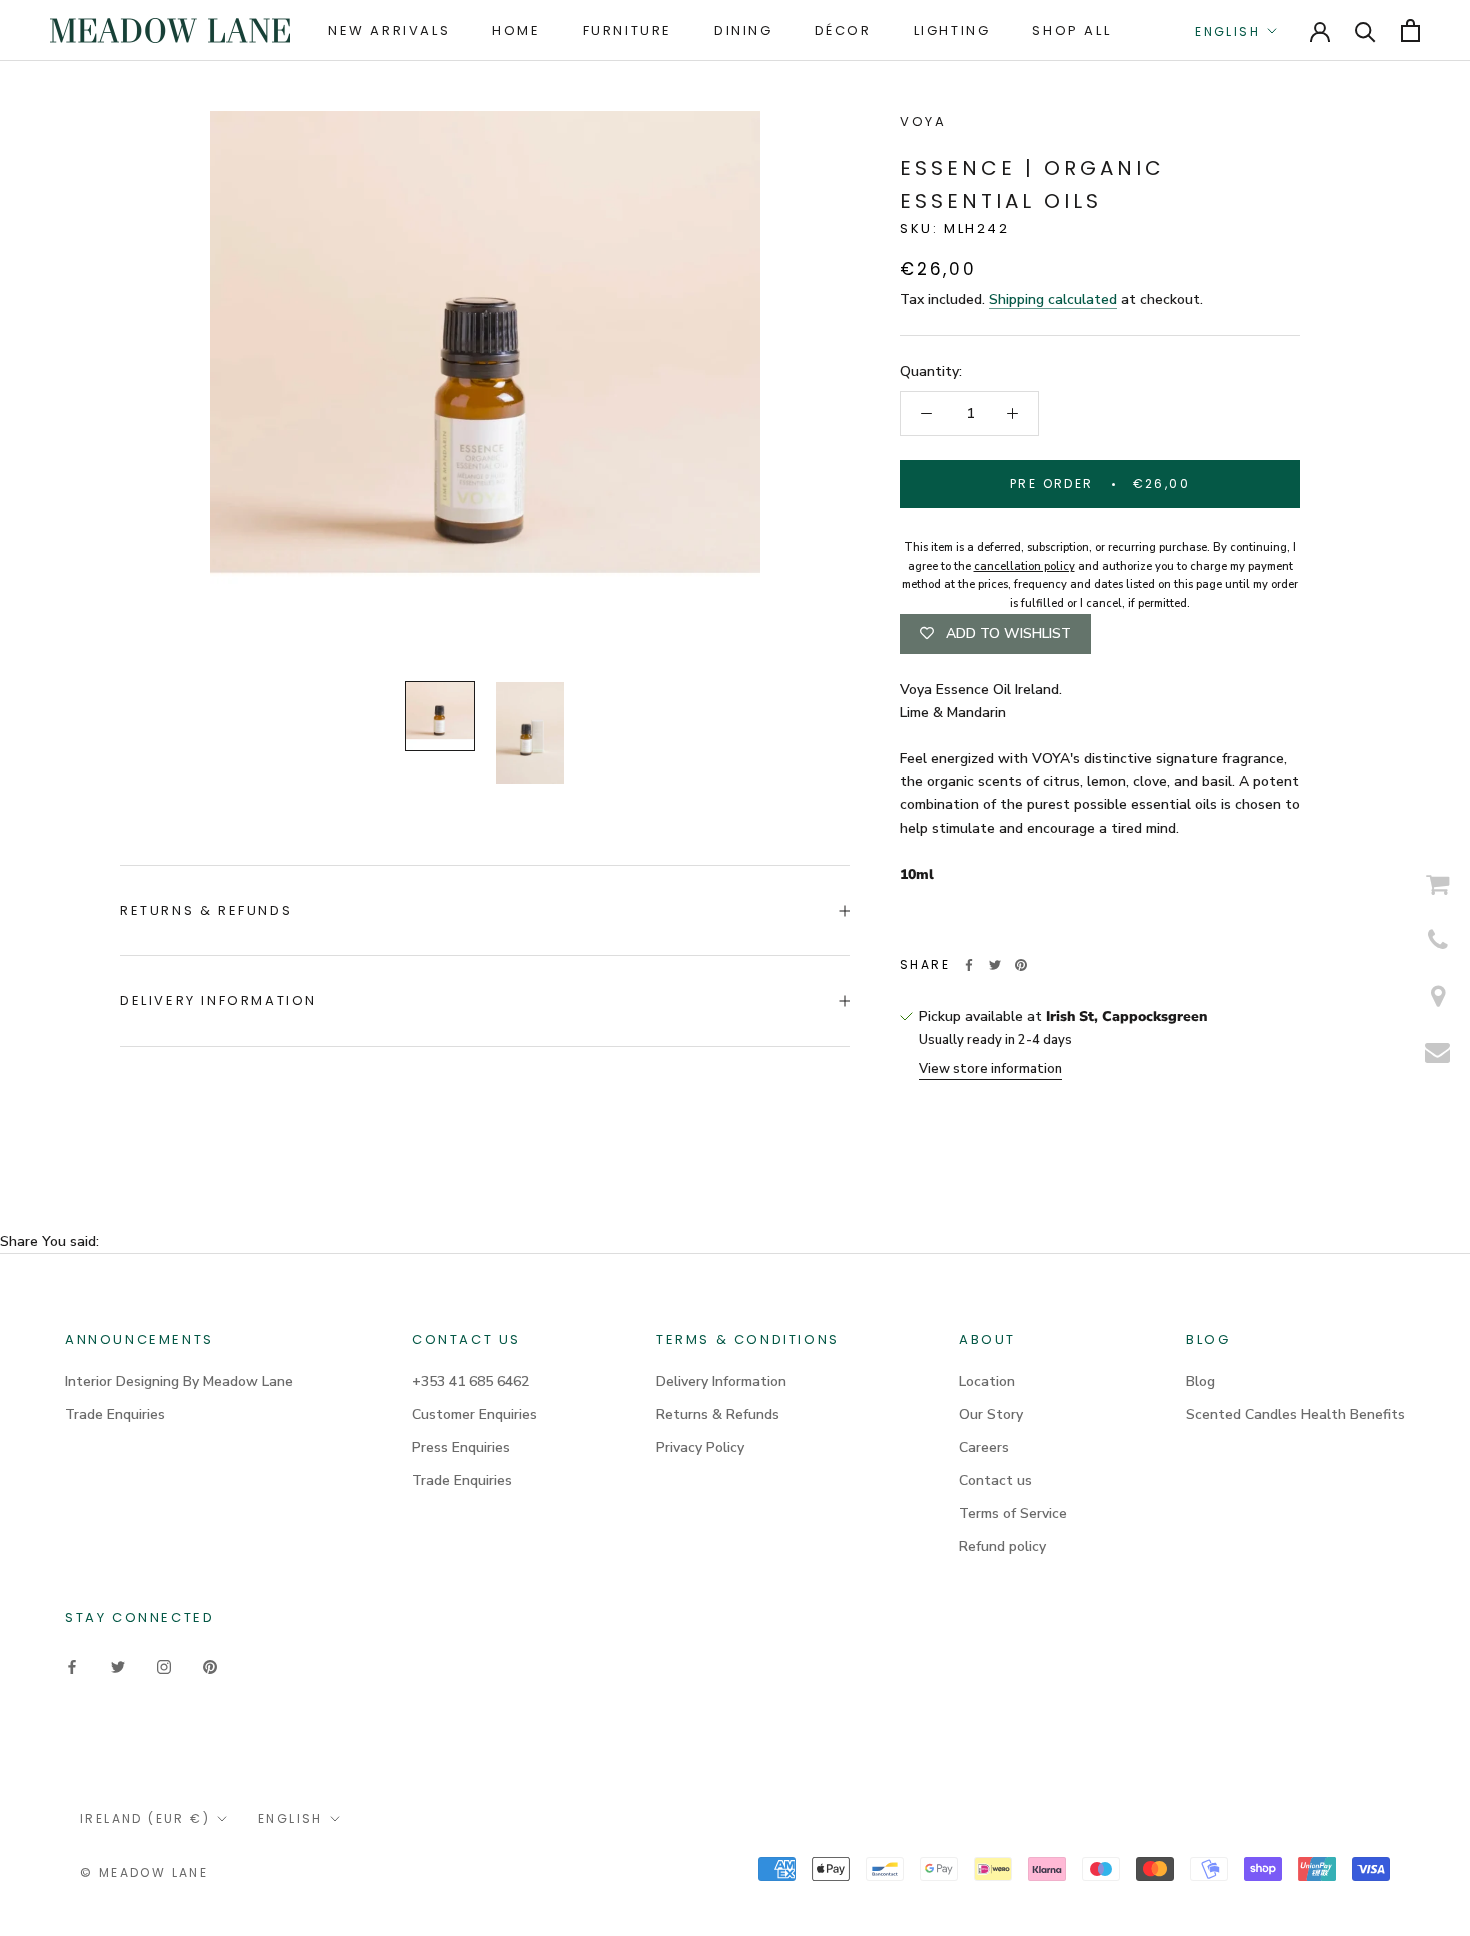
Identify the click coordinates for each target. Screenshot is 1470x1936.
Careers (984, 1447)
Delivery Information (218, 1000)
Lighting (952, 30)
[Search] (1365, 30)
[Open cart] (1410, 30)
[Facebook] (969, 965)
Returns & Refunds (206, 910)
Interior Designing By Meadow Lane (179, 1381)
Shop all (1071, 30)
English (1227, 31)
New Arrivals (389, 30)
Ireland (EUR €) (145, 1818)
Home (516, 30)
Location (987, 1381)
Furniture (627, 30)
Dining (743, 30)
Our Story (991, 1414)
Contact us (995, 1480)
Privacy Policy (700, 1447)
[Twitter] (995, 965)
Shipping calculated (1053, 299)
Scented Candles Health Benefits (1295, 1414)
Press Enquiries (461, 1447)
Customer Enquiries (474, 1414)
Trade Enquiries (115, 1414)
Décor (843, 30)
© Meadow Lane (144, 1872)
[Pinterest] (1021, 965)
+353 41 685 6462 (470, 1381)
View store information (990, 1069)
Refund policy (1002, 1546)
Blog (1200, 1381)
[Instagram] (164, 1665)
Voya (923, 121)
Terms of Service (1013, 1513)
